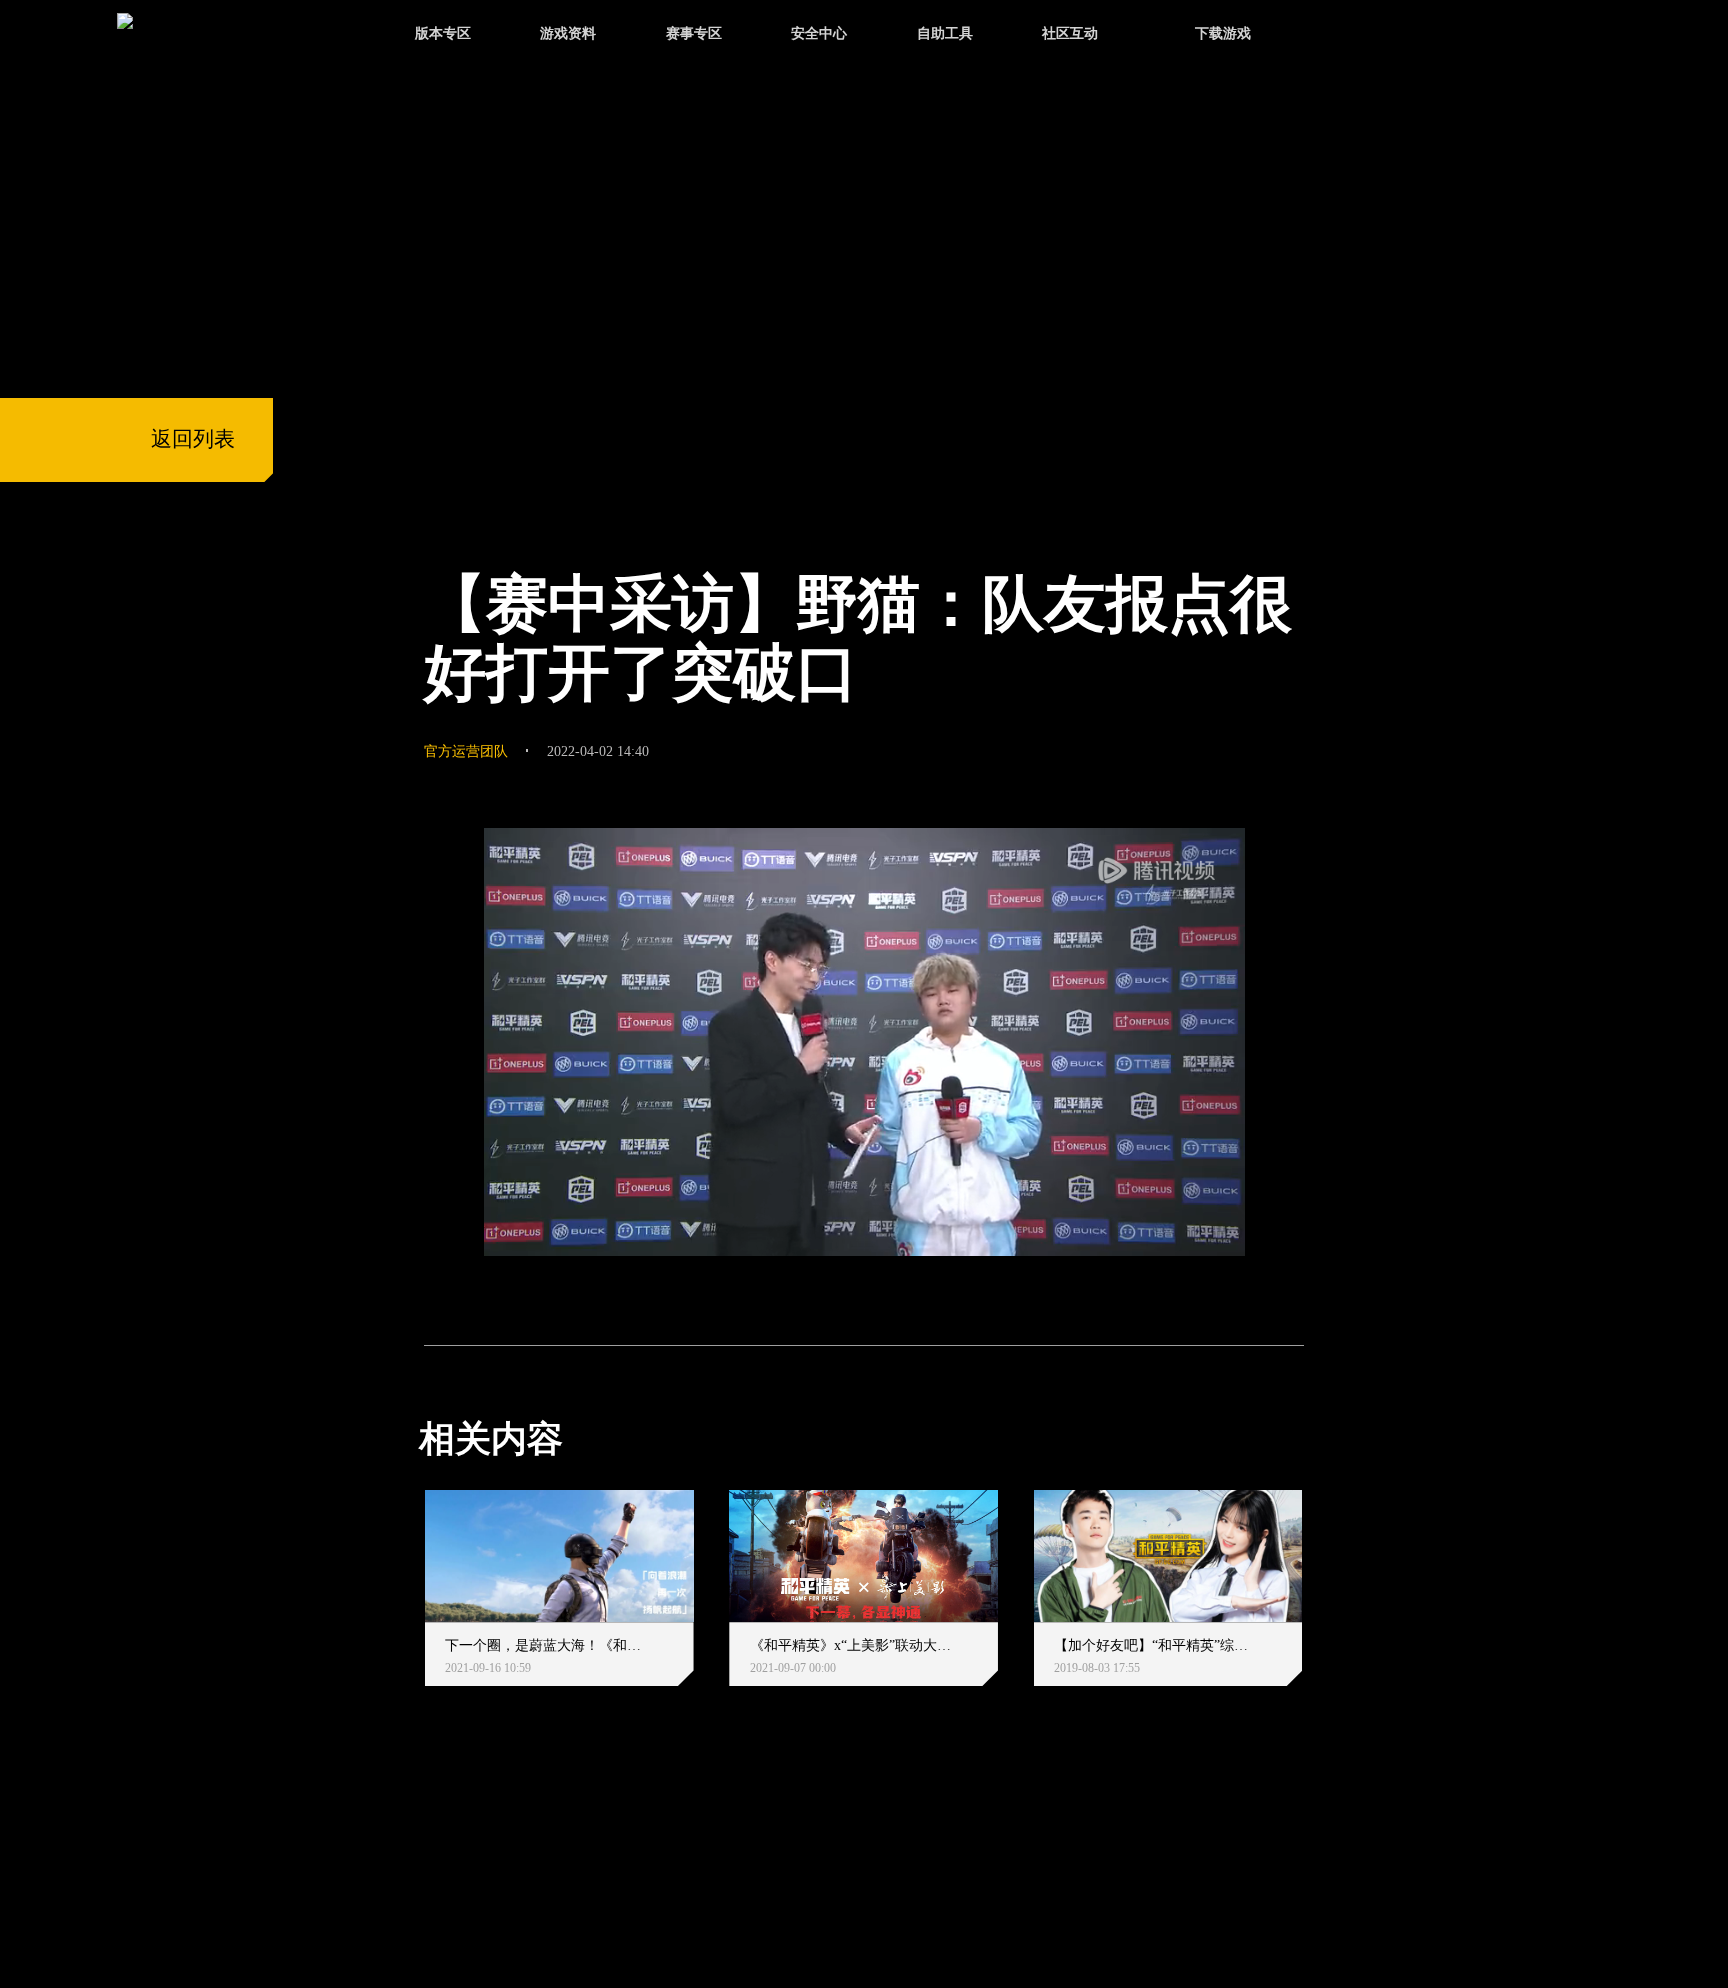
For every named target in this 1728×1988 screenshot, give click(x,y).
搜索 (1343, 35)
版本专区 (443, 33)
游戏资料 (568, 33)
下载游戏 (1223, 33)
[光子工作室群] (400, 1854)
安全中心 (819, 33)
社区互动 (1070, 33)
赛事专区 (694, 33)
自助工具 (945, 33)
